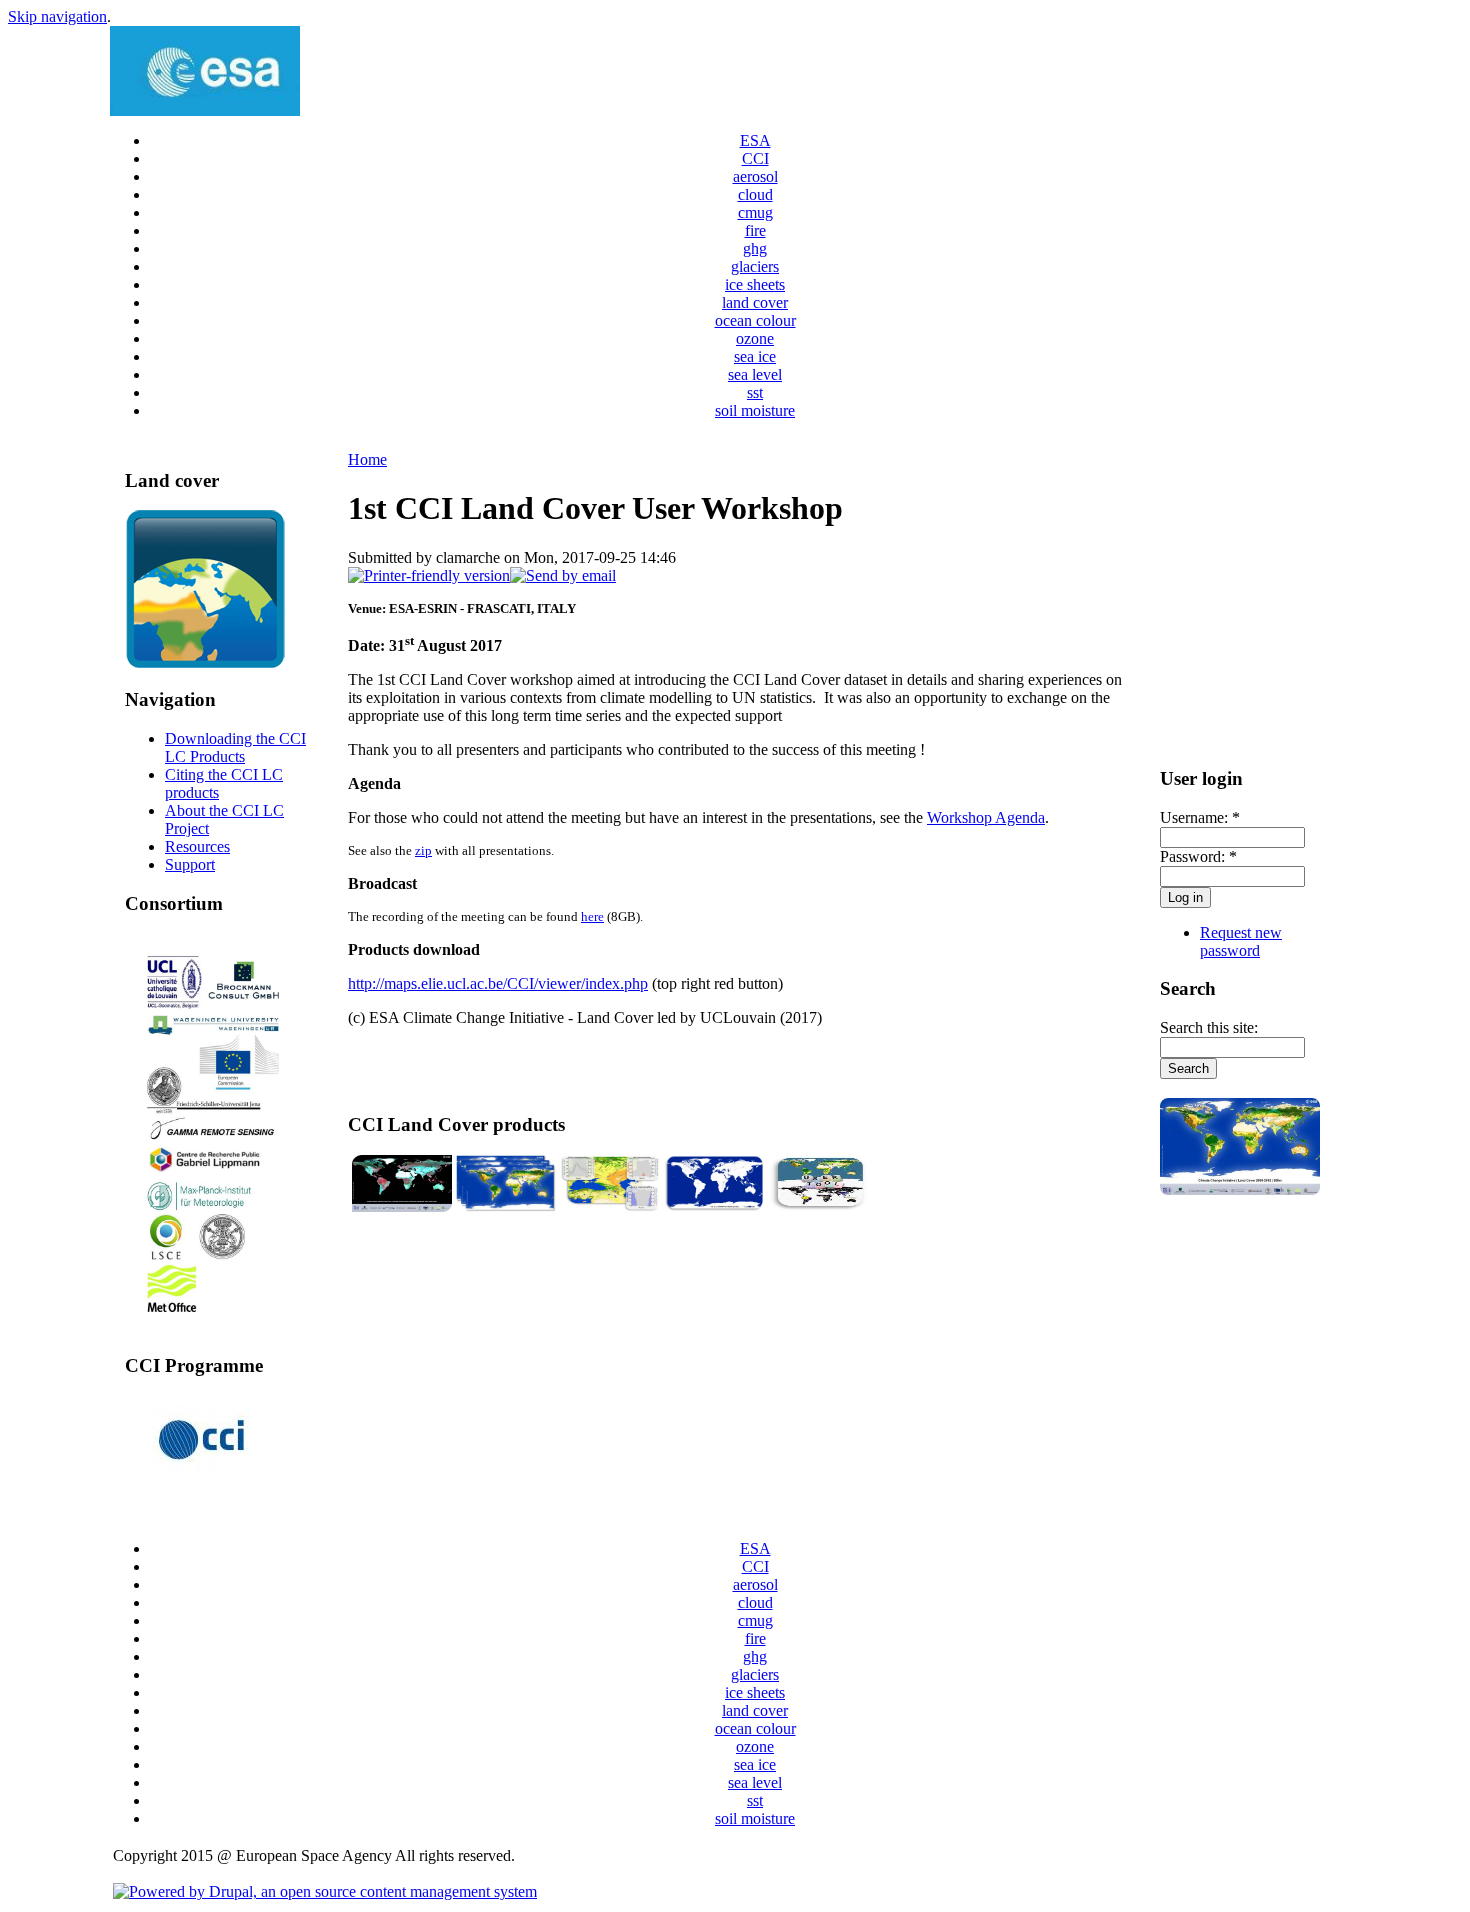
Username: (1200, 817)
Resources (197, 846)
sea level (755, 374)
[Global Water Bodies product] (714, 1206)
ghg (755, 248)
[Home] (205, 110)
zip (423, 850)
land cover (755, 302)
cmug (755, 212)
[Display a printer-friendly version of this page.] (429, 575)
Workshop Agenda (986, 817)
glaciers (755, 266)
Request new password (1241, 941)
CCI (755, 158)
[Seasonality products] (610, 1206)
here (592, 916)
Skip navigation (57, 16)
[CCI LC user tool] (818, 1206)
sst (755, 392)
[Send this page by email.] (563, 575)
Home (367, 459)
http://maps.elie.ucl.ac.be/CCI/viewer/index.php (498, 983)
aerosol (755, 176)
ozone (755, 338)
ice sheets (755, 284)
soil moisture (755, 410)
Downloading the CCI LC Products (235, 747)
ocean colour (755, 320)
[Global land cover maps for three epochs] (506, 1206)
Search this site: (1209, 1027)
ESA (755, 140)
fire (755, 230)
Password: (1198, 856)
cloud (755, 194)
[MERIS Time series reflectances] (402, 1206)
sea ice (755, 356)
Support (190, 864)
